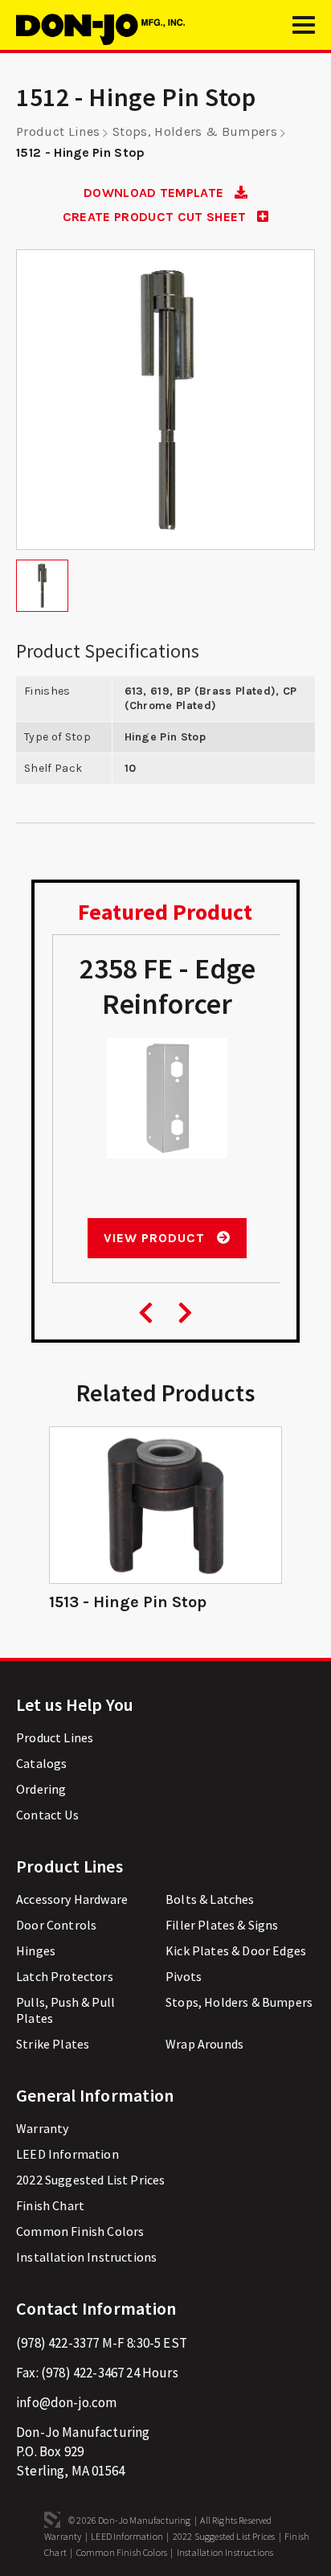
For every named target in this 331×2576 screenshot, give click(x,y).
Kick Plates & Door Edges (236, 1950)
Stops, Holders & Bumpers (195, 131)
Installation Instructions (86, 2257)
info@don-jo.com (67, 2402)
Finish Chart (50, 2205)
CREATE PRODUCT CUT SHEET (156, 217)
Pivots (184, 1976)
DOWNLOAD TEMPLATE (155, 193)
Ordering (41, 1789)
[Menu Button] (304, 32)
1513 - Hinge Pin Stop (128, 1602)
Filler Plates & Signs (222, 1925)
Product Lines (58, 131)
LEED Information (67, 2154)
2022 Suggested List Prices (90, 2180)
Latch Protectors (65, 1976)
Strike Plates (53, 2044)
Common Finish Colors (80, 2231)
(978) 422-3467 (82, 2373)
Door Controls (56, 1925)
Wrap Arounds (204, 2044)
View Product (156, 1238)
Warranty (42, 2128)
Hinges (36, 1950)
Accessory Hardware (72, 1899)
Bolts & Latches (210, 1899)
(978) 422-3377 (57, 2343)
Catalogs (41, 1763)
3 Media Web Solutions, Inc (52, 2520)
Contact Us (47, 1815)
